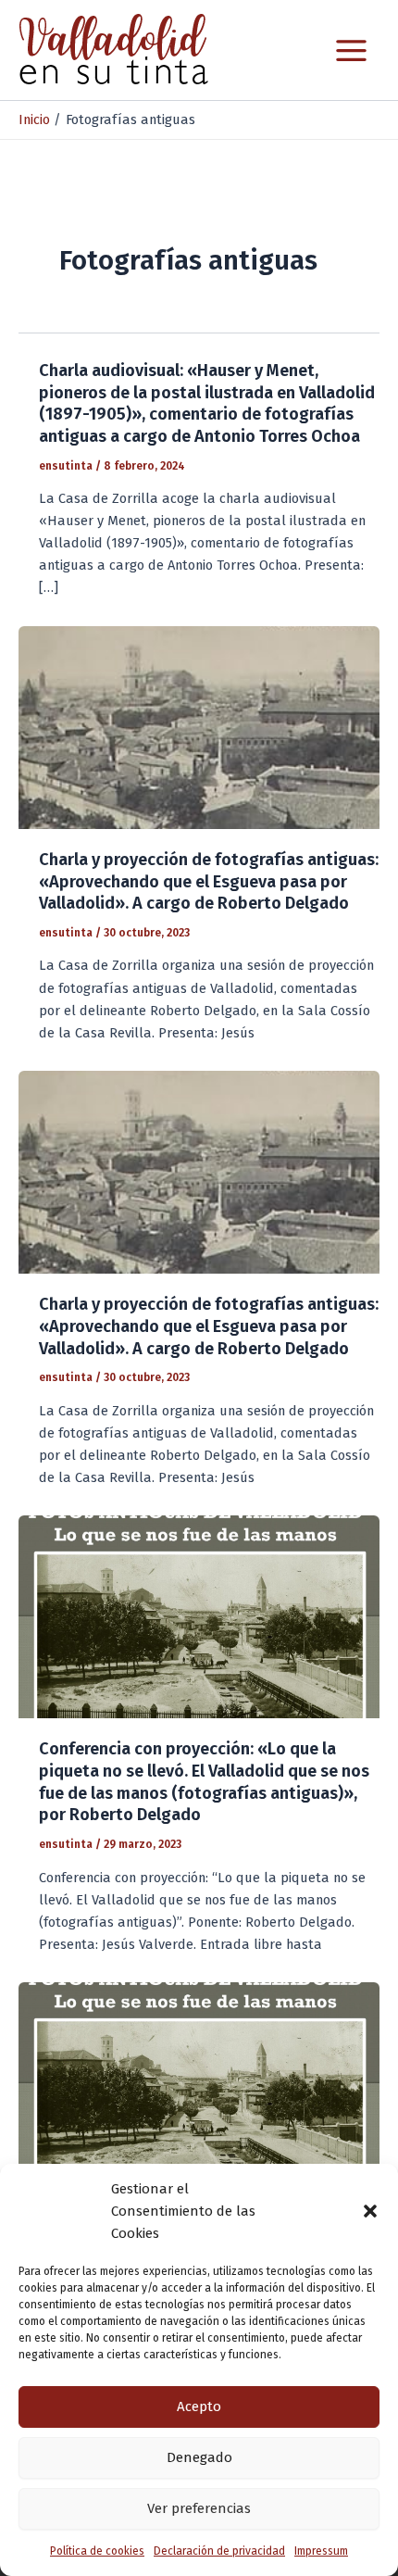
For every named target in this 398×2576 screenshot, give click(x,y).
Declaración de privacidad (219, 2551)
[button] (370, 2211)
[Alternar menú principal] (351, 50)
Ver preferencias (199, 2508)
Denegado (199, 2457)
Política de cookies (97, 2551)
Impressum (321, 2551)
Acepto (199, 2406)
